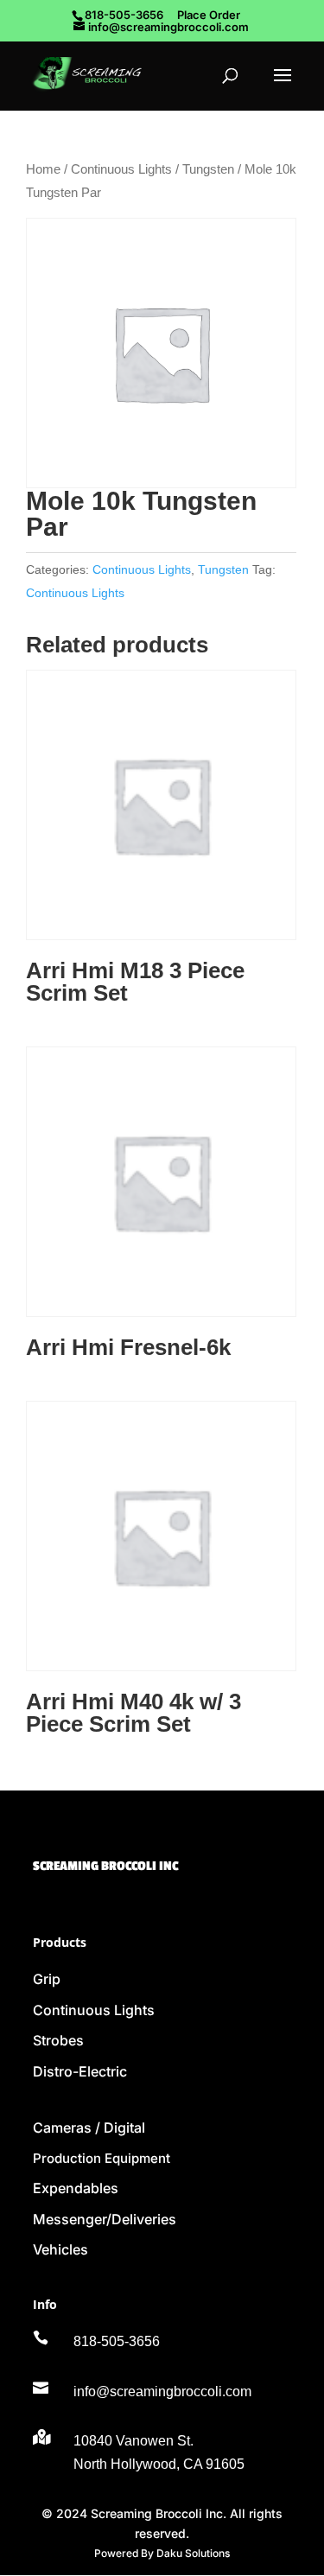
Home (43, 169)
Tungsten (208, 169)
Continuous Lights (121, 169)
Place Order (209, 15)
